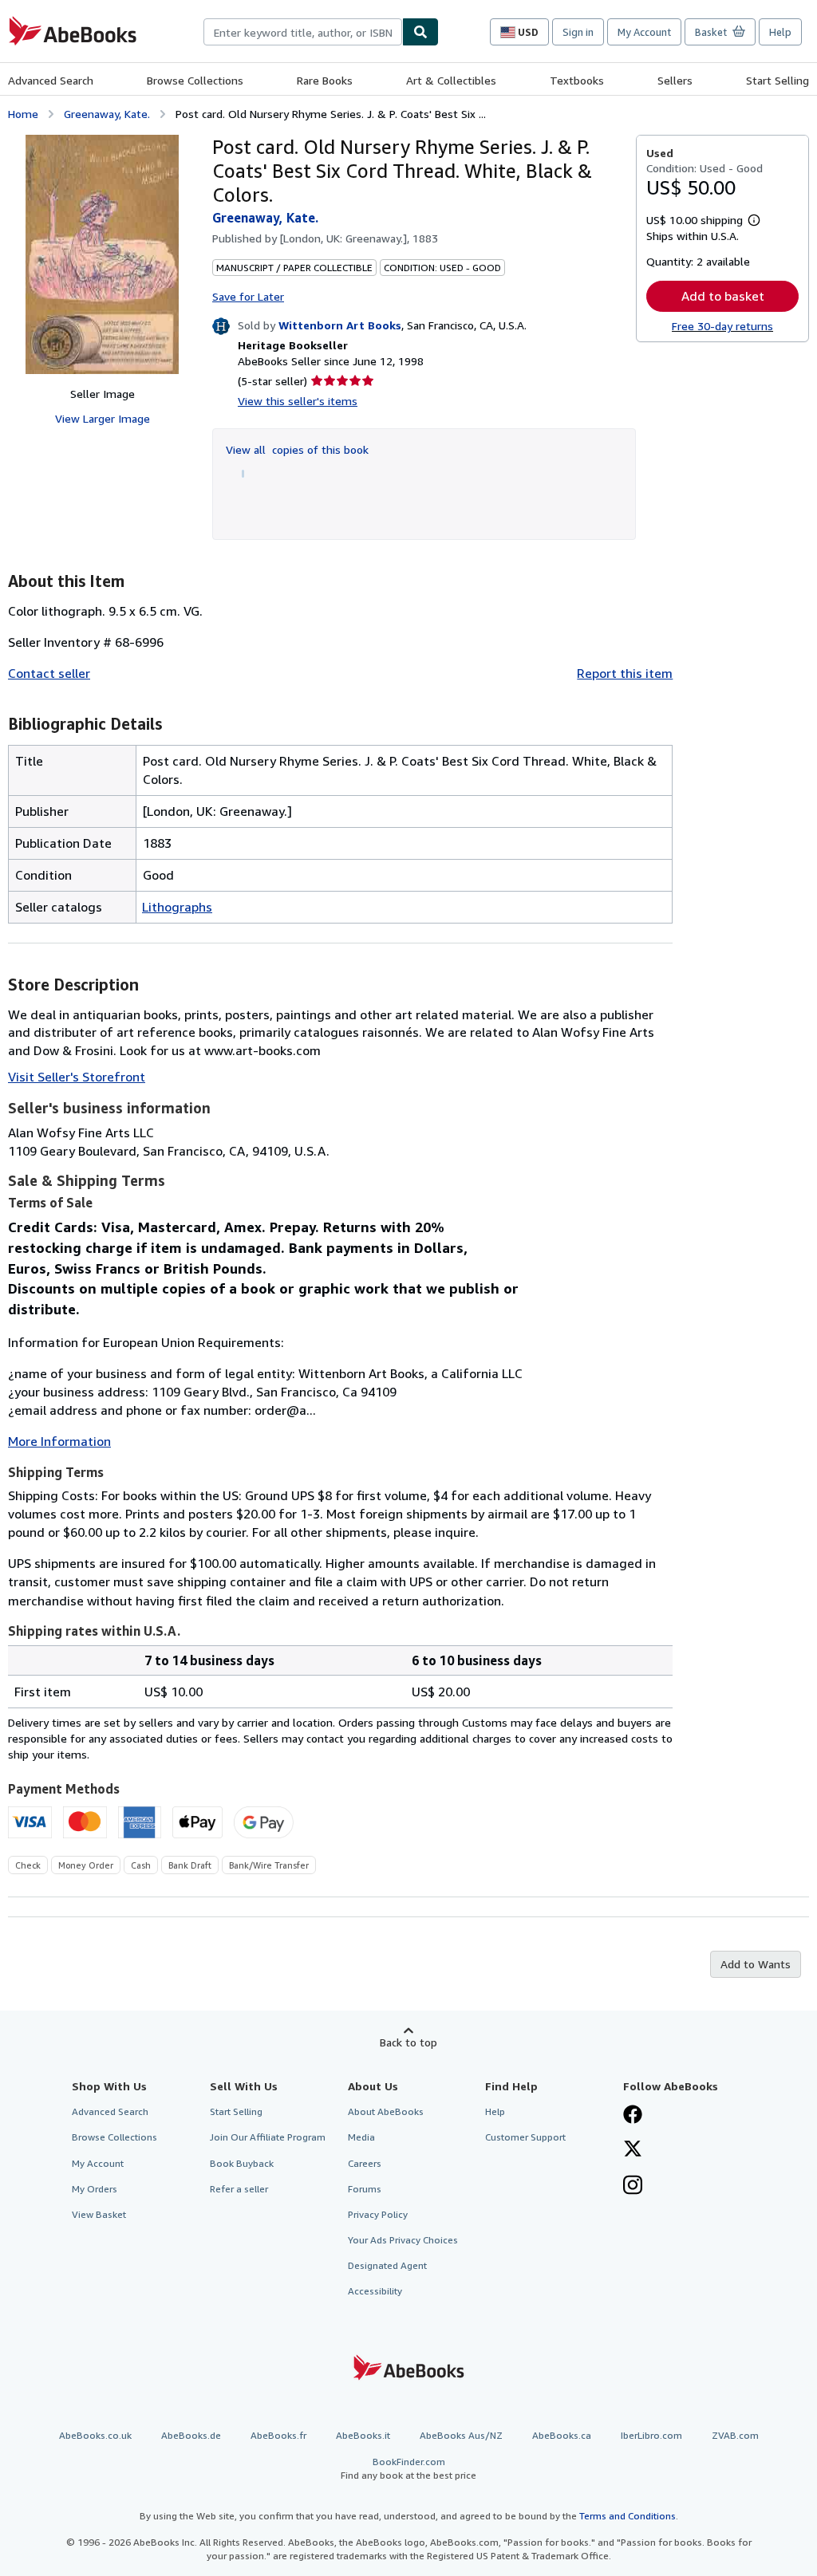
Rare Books (325, 80)
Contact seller (49, 673)
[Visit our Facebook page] (633, 2116)
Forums (365, 2189)
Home (23, 114)
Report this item (625, 673)
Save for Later (248, 296)
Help (780, 32)
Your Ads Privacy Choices (403, 2240)
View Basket (99, 2214)
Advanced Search (51, 80)
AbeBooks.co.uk (95, 2435)
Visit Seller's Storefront (77, 1077)
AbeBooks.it (363, 2435)
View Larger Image (103, 418)
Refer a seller (239, 2189)
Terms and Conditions (628, 2516)
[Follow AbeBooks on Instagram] (633, 2187)
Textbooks (577, 80)
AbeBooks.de (191, 2435)
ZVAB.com (735, 2435)
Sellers (675, 80)
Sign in (578, 32)
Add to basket (723, 296)
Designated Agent (387, 2265)
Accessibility (375, 2291)
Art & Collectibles (451, 80)
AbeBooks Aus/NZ (461, 2435)
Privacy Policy (378, 2214)
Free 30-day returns (722, 326)
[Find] (420, 32)
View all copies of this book (297, 449)
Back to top (408, 2042)
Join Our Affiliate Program (268, 2137)
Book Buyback (242, 2163)
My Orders (95, 2189)
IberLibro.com (651, 2435)
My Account (644, 32)
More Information (59, 1441)
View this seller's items (298, 401)
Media (361, 2137)
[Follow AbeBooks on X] (633, 2150)
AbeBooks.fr (278, 2435)
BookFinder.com (408, 2468)
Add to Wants (756, 1964)
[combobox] (303, 32)
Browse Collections (195, 80)
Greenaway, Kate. (107, 114)
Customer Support (525, 2137)
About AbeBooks (386, 2111)
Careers (365, 2163)
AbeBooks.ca (562, 2435)
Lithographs (177, 907)
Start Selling (778, 80)
